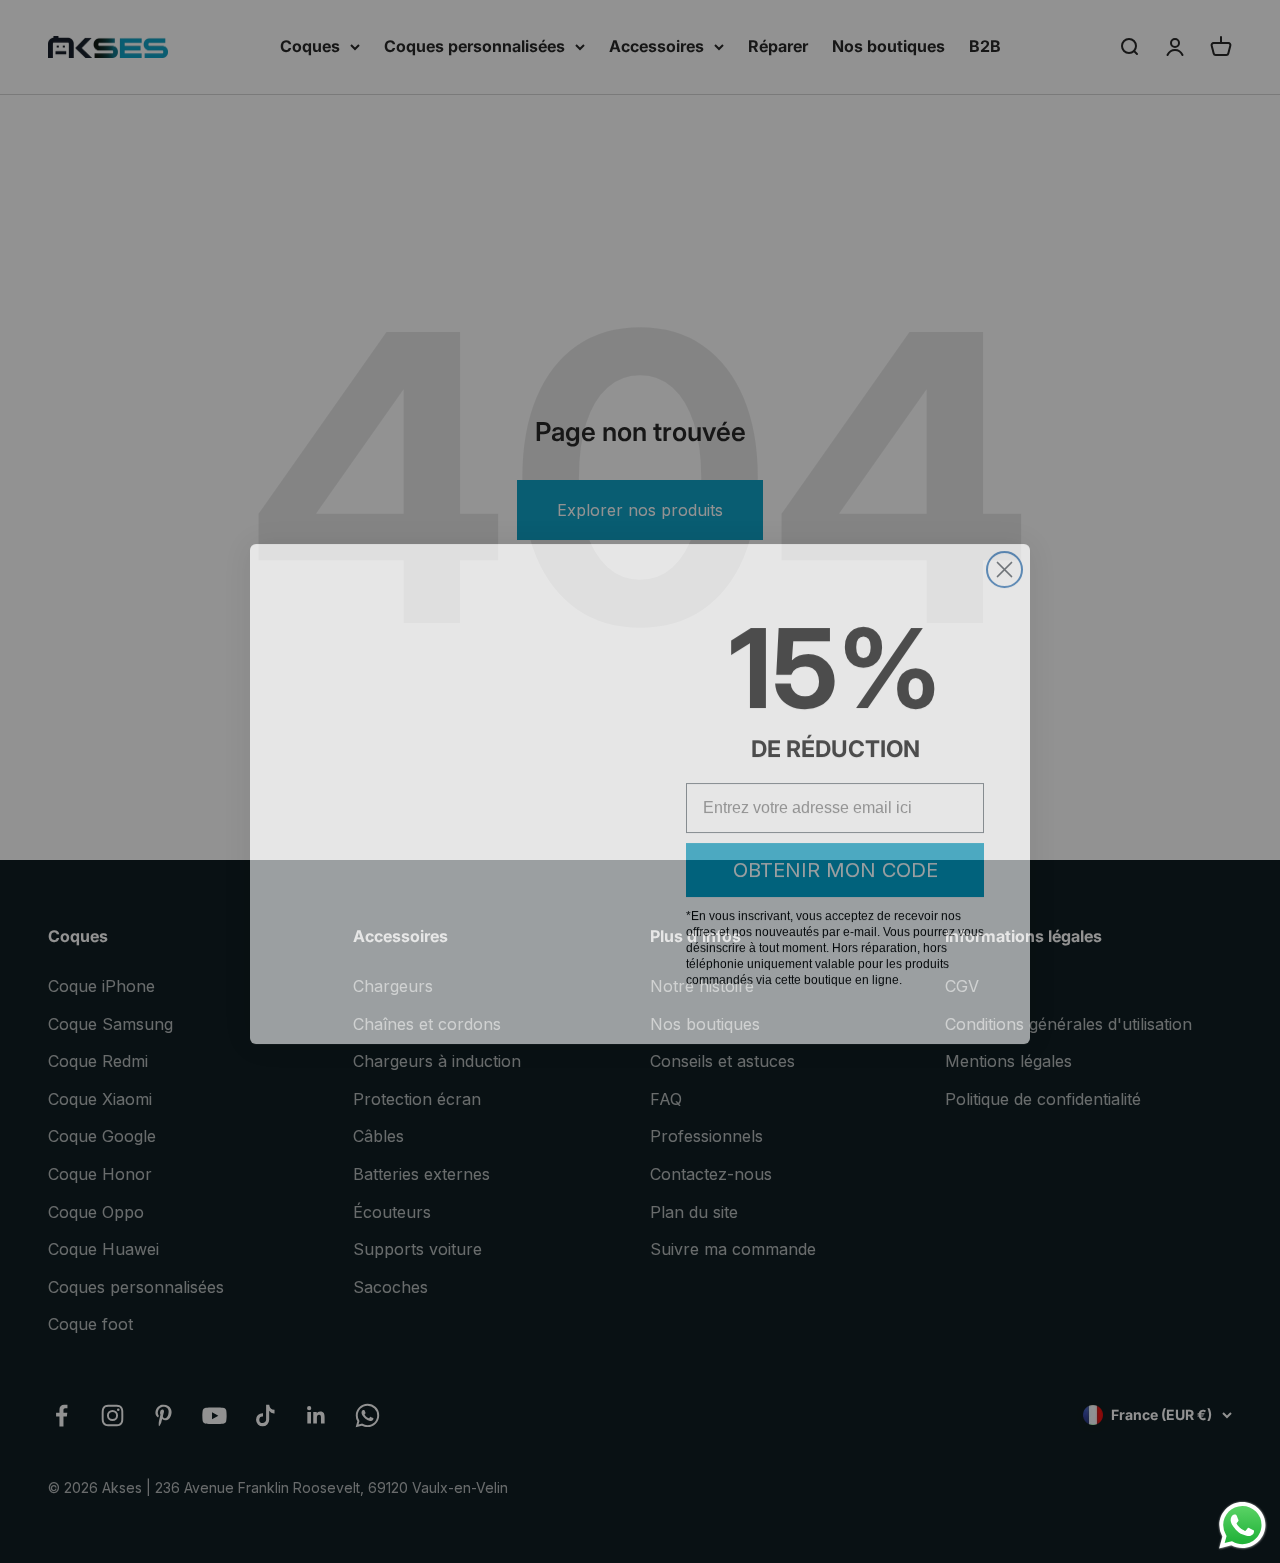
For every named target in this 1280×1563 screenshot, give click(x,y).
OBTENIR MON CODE (835, 858)
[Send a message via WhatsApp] (1242, 1525)
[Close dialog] (1004, 557)
